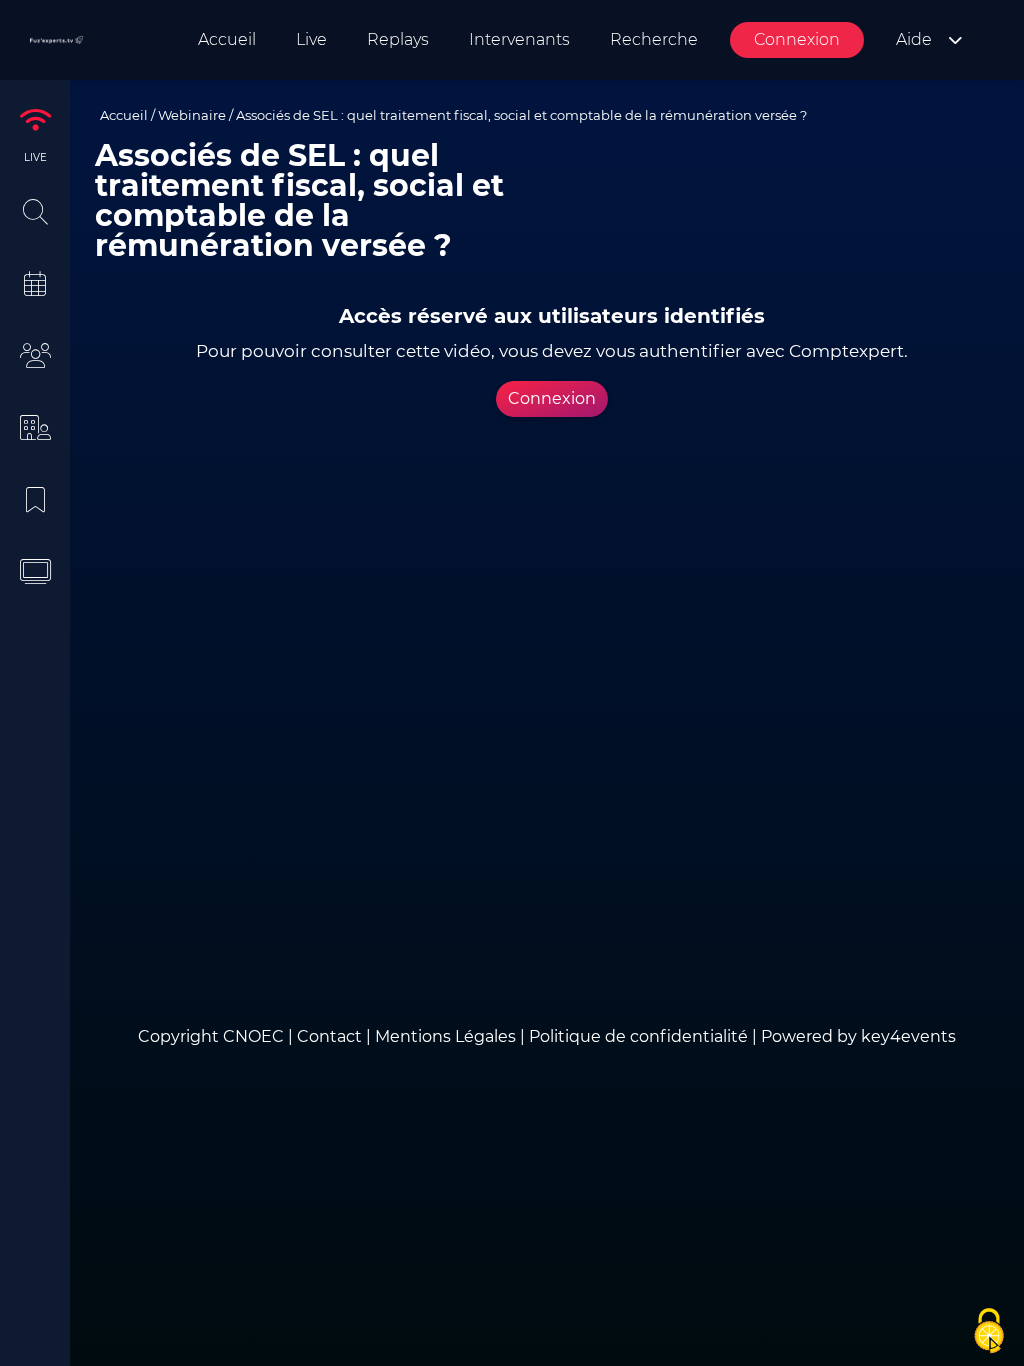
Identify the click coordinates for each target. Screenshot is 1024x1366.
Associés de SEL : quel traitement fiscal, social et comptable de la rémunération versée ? (521, 115)
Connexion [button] (552, 398)
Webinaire (192, 115)
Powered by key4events (858, 1036)
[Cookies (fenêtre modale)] (989, 1332)
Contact (331, 1036)
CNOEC (253, 1036)
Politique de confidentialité (638, 1036)
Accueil (124, 115)
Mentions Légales (445, 1036)
